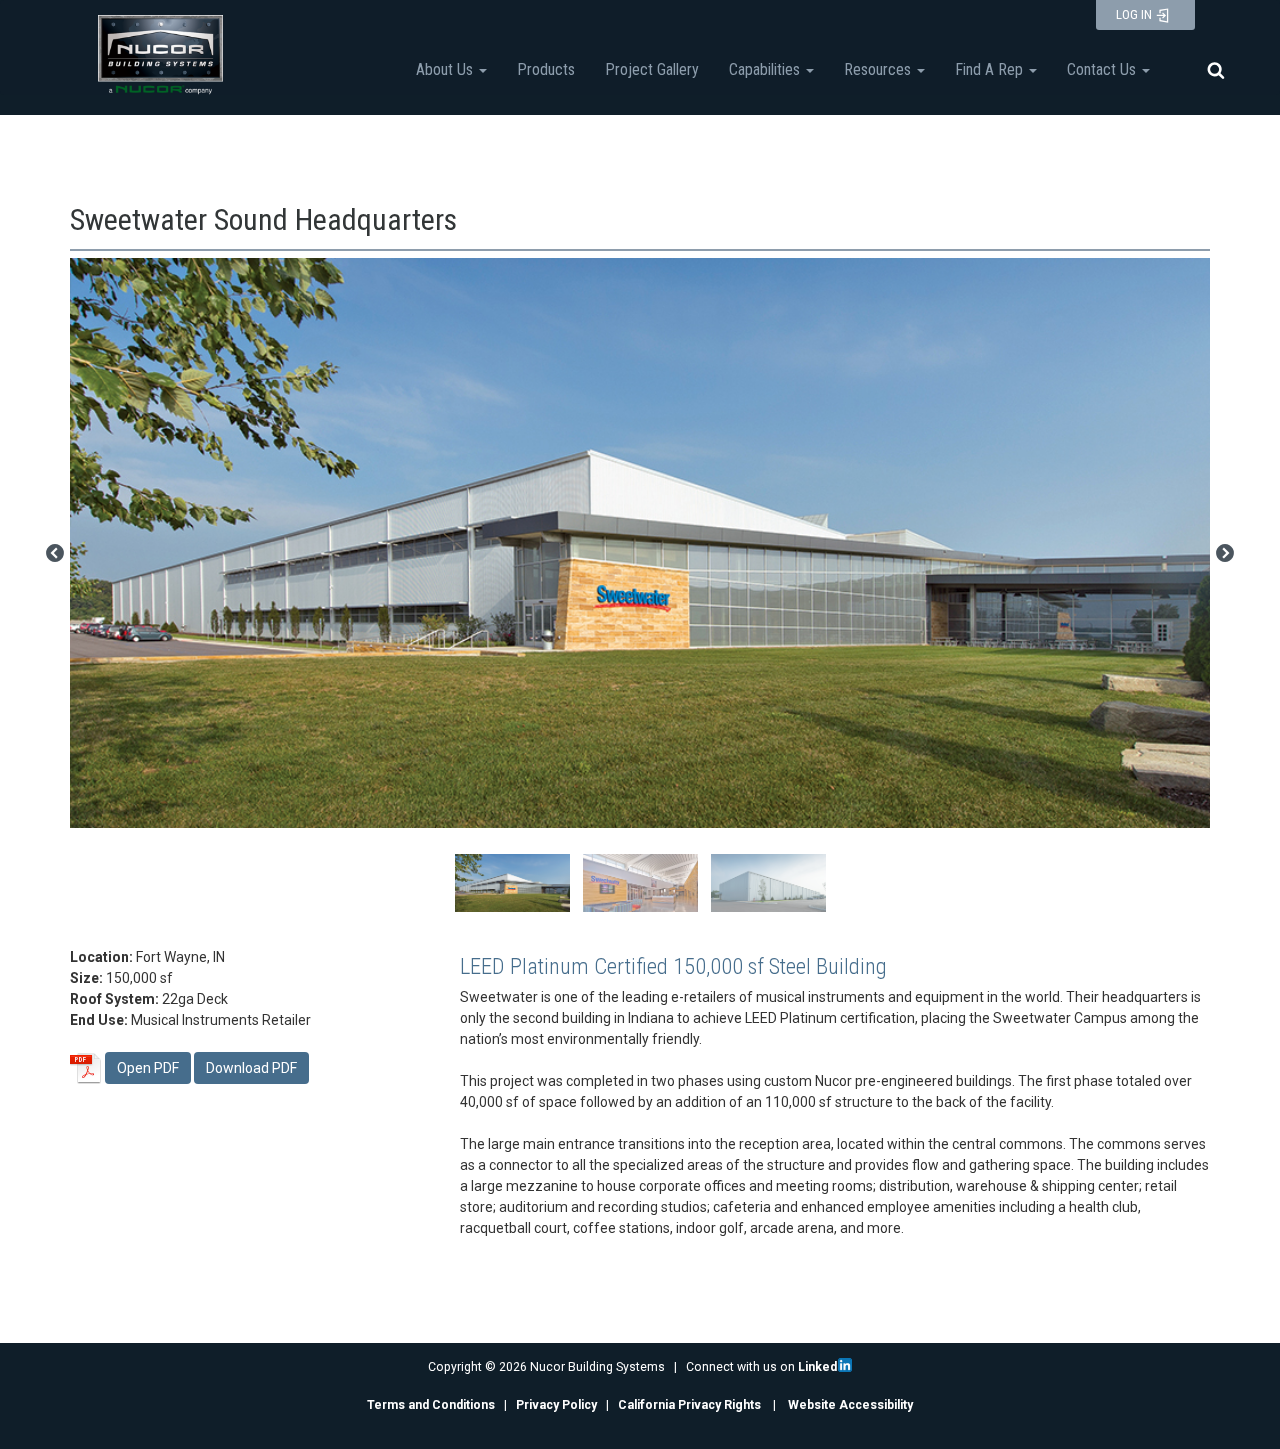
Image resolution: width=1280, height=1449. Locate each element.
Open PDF (148, 1068)
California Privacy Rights (689, 1405)
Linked (817, 1367)
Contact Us (1103, 69)
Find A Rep (991, 69)
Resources (879, 69)
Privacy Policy (556, 1405)
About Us (446, 69)
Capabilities (766, 69)
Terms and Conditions (431, 1405)
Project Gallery (652, 69)
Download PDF (251, 1068)
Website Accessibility (850, 1405)
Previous (55, 554)
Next (1225, 554)
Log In (1135, 14)
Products (546, 69)
